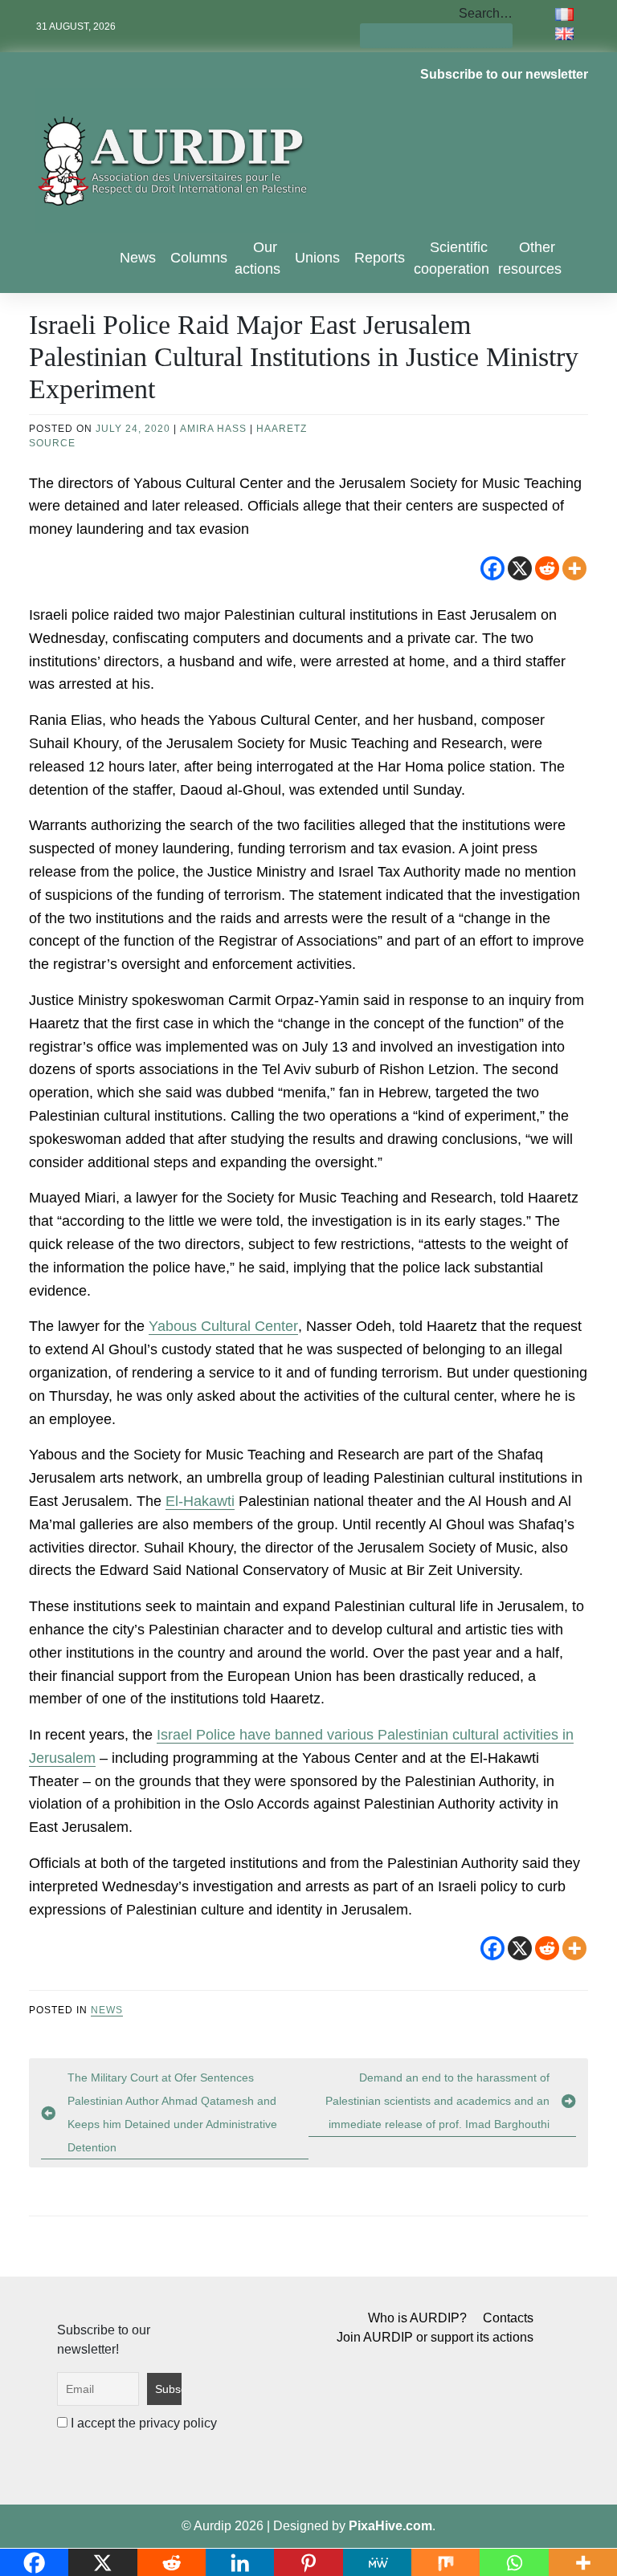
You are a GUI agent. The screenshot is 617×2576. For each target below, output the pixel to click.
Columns (199, 258)
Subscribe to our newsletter (504, 74)
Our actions (257, 258)
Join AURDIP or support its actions (435, 2337)
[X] (520, 568)
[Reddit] (547, 568)
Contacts (508, 2318)
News (138, 258)
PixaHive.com (390, 2526)
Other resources (530, 258)
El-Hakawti (200, 1501)
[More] (574, 568)
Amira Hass (213, 429)
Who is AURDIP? (417, 2318)
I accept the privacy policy (142, 2423)
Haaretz (282, 429)
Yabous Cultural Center (223, 1326)
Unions (317, 258)
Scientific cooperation (452, 258)
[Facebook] (492, 568)
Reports (380, 258)
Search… (486, 13)
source (52, 443)
